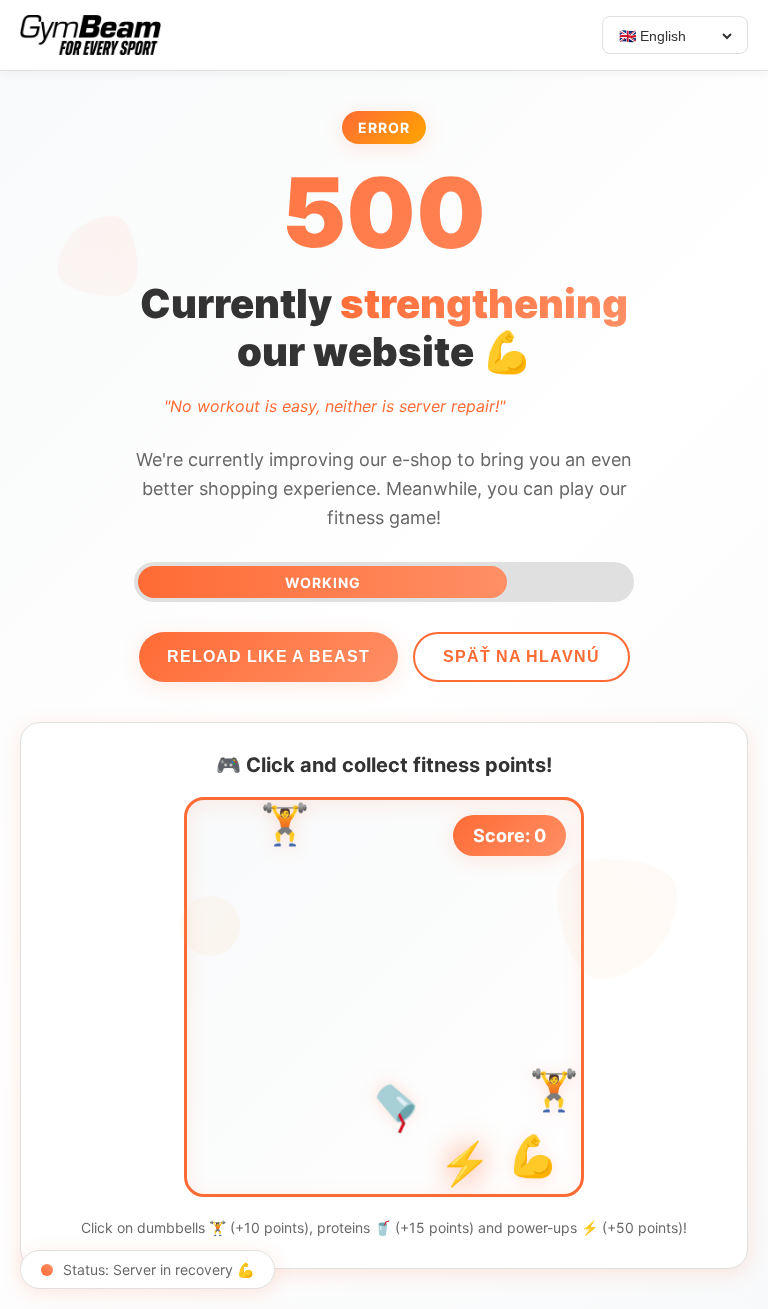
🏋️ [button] (285, 828)
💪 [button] (533, 1161)
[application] (384, 997)
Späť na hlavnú (521, 656)
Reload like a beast (268, 656)
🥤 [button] (398, 1105)
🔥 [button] (402, 871)
